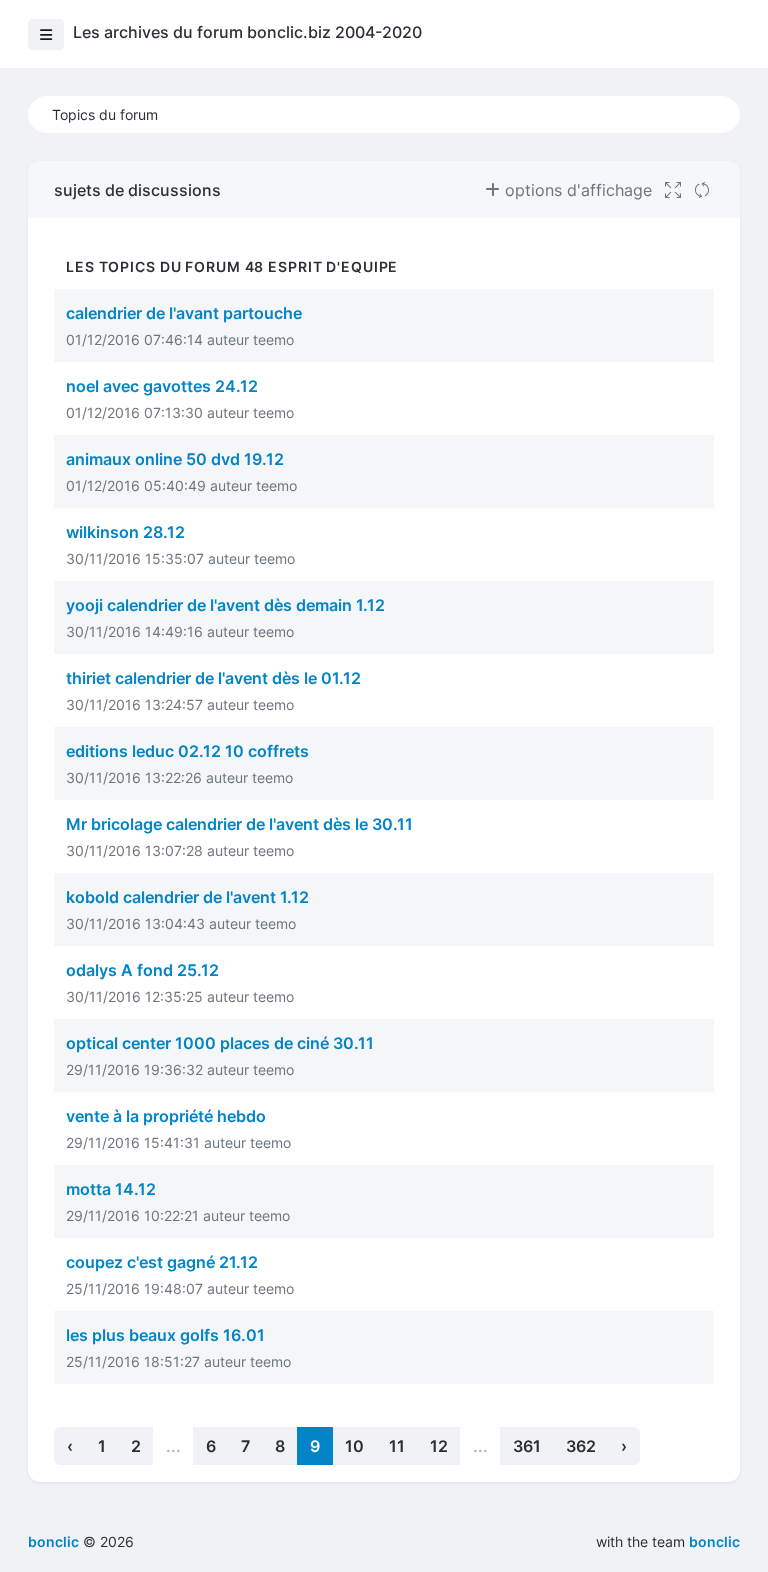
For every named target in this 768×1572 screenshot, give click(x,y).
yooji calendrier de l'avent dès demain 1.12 (225, 605)
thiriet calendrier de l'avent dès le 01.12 (213, 678)
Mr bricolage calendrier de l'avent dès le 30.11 (239, 824)
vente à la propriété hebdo (166, 1116)
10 (354, 1446)
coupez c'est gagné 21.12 (162, 1262)
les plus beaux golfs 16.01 (165, 1335)
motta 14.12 (111, 1189)
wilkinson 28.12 (125, 532)
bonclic (714, 1541)
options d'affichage (576, 190)
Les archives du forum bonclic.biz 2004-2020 (247, 32)
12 (439, 1446)
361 (527, 1446)
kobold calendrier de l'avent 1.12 (187, 897)
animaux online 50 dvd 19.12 (175, 459)
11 (397, 1446)
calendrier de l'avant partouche (184, 313)
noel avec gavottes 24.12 (162, 386)
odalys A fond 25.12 (142, 970)
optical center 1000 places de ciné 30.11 (220, 1043)
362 (581, 1446)
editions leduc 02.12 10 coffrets (187, 751)
